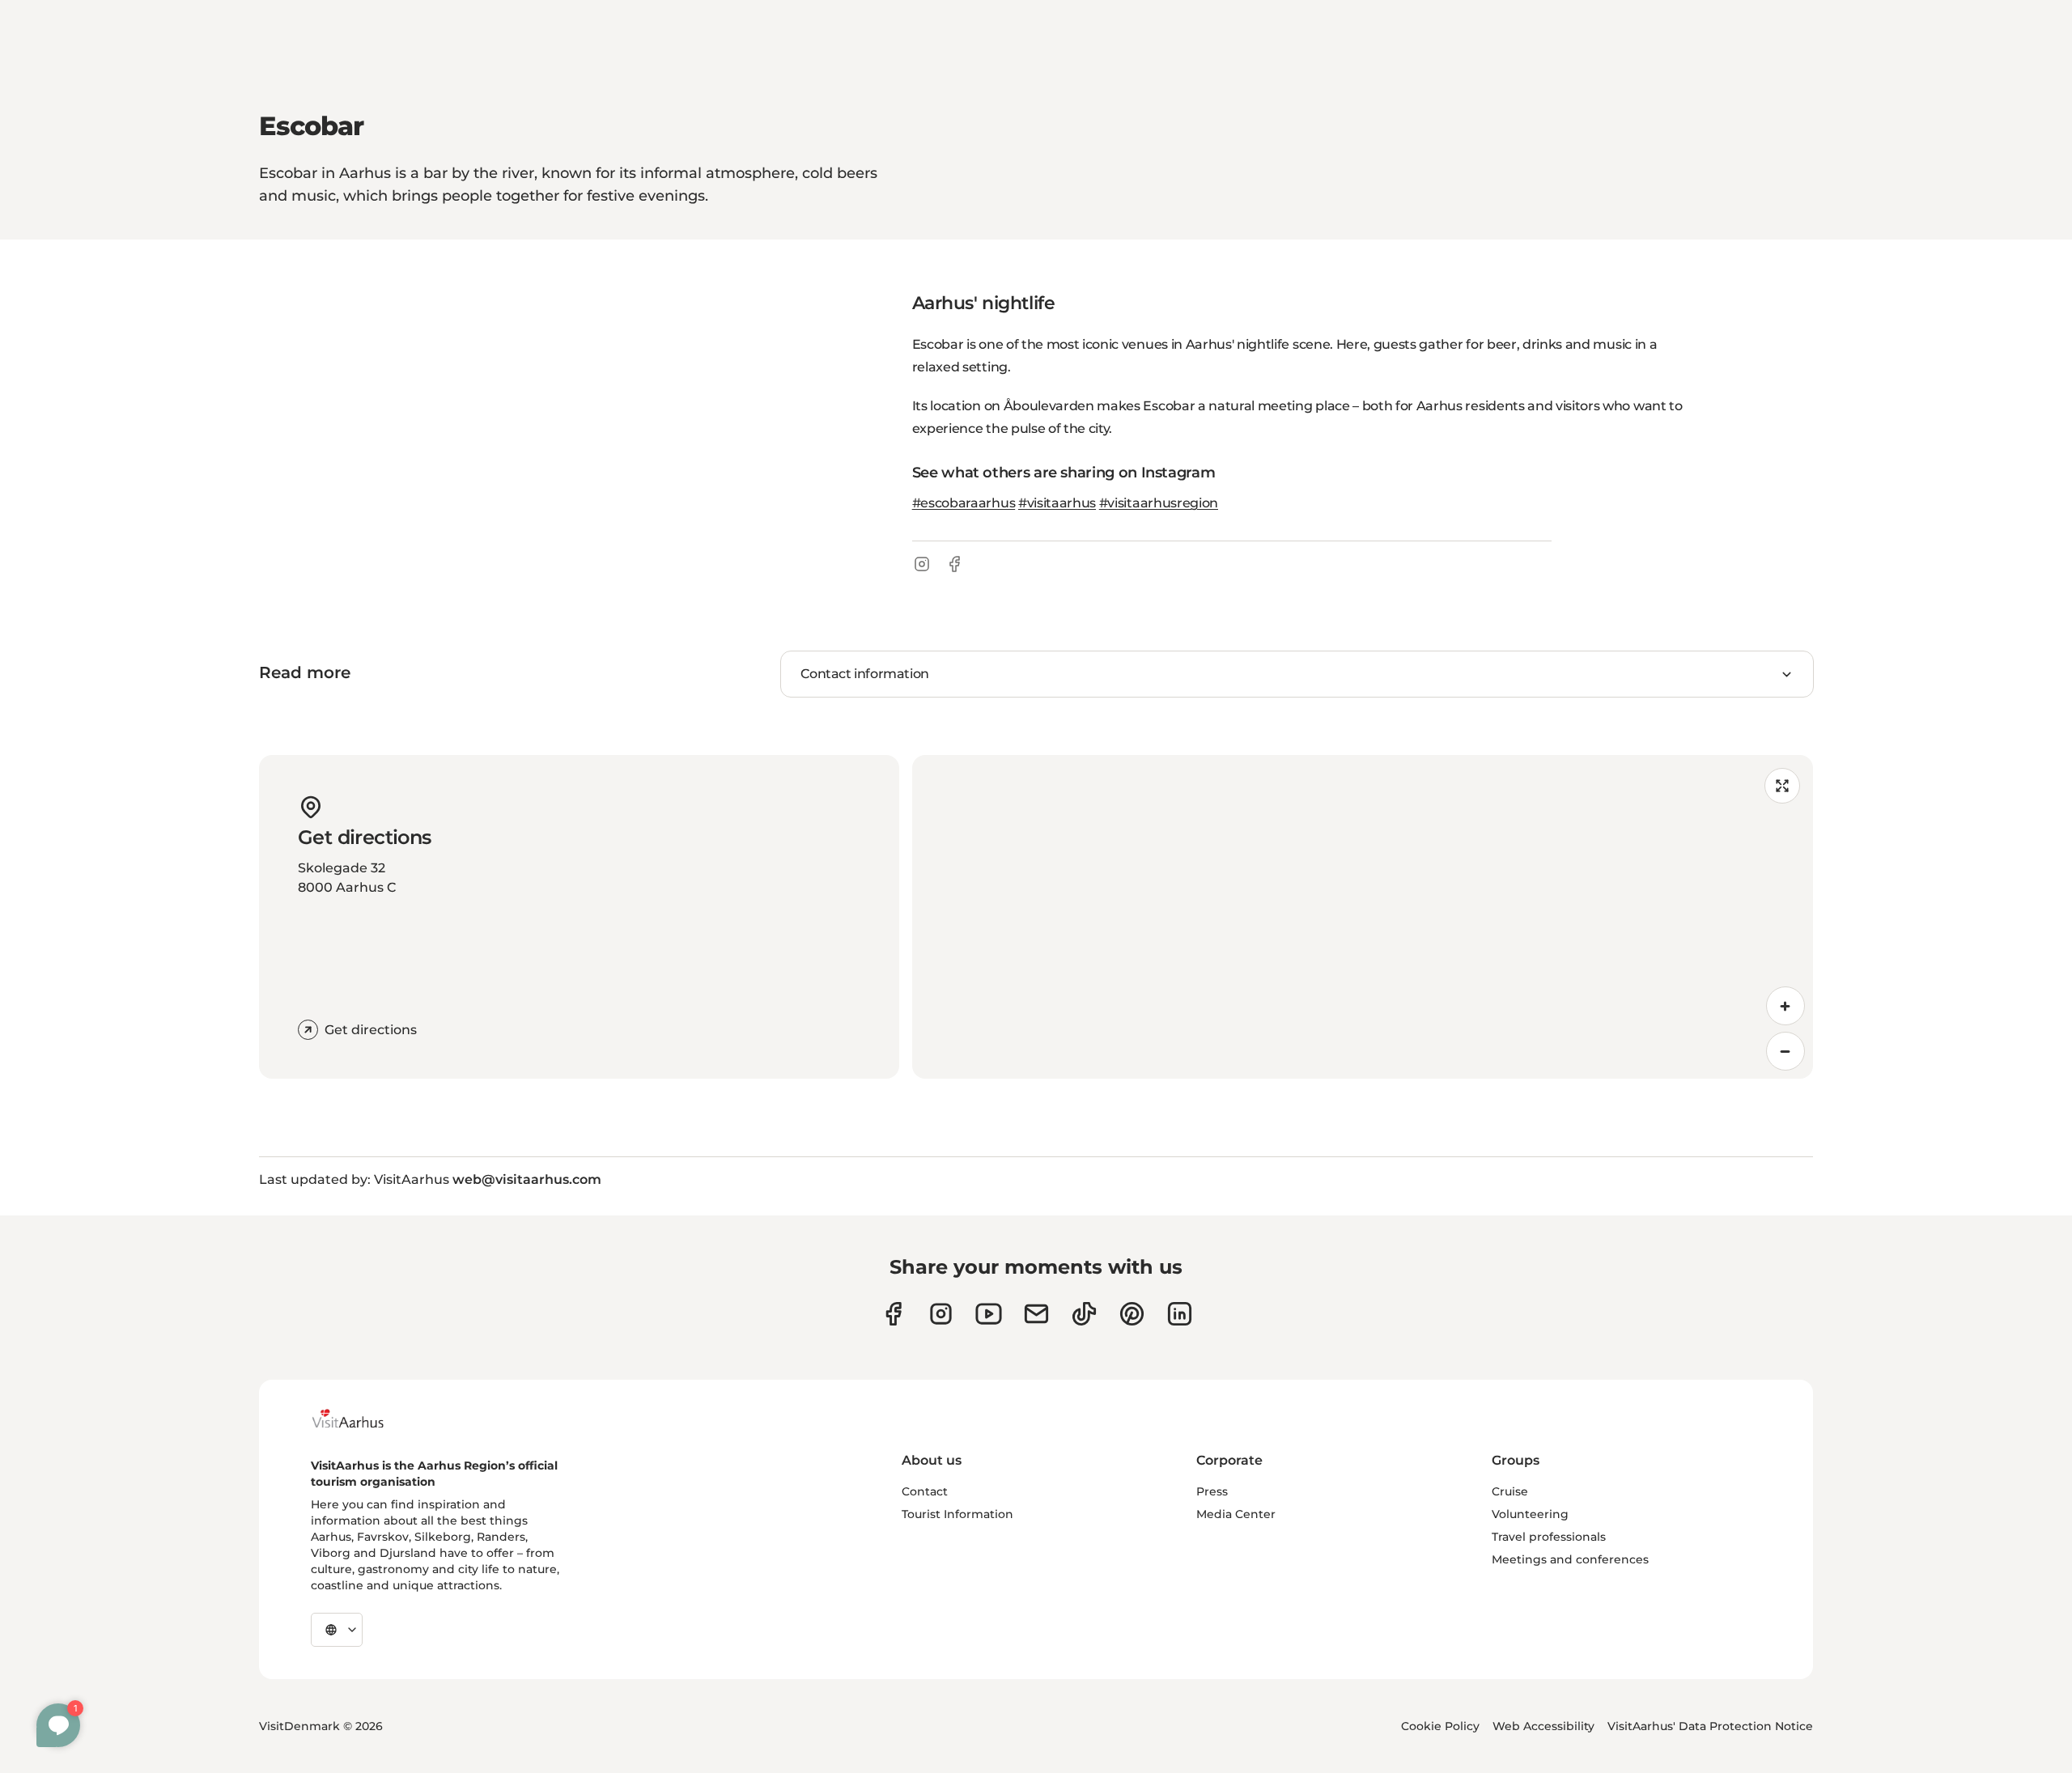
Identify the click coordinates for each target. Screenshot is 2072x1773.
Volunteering (1530, 1514)
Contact (925, 1491)
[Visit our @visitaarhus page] (1084, 1314)
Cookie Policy (1440, 1726)
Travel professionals (1549, 1537)
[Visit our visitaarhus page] (893, 1314)
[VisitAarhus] (360, 1419)
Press (1212, 1491)
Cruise (1510, 1491)
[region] (1363, 917)
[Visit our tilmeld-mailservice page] (1036, 1314)
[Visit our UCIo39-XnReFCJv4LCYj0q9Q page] (989, 1314)
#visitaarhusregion (1159, 503)
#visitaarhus (1057, 503)
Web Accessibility (1543, 1726)
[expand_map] (1782, 786)
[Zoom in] (1785, 1006)
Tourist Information (957, 1514)
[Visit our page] (941, 1314)
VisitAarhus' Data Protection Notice (1710, 1726)
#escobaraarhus (964, 503)
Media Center (1236, 1514)
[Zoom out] (1785, 1051)
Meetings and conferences (1570, 1559)
